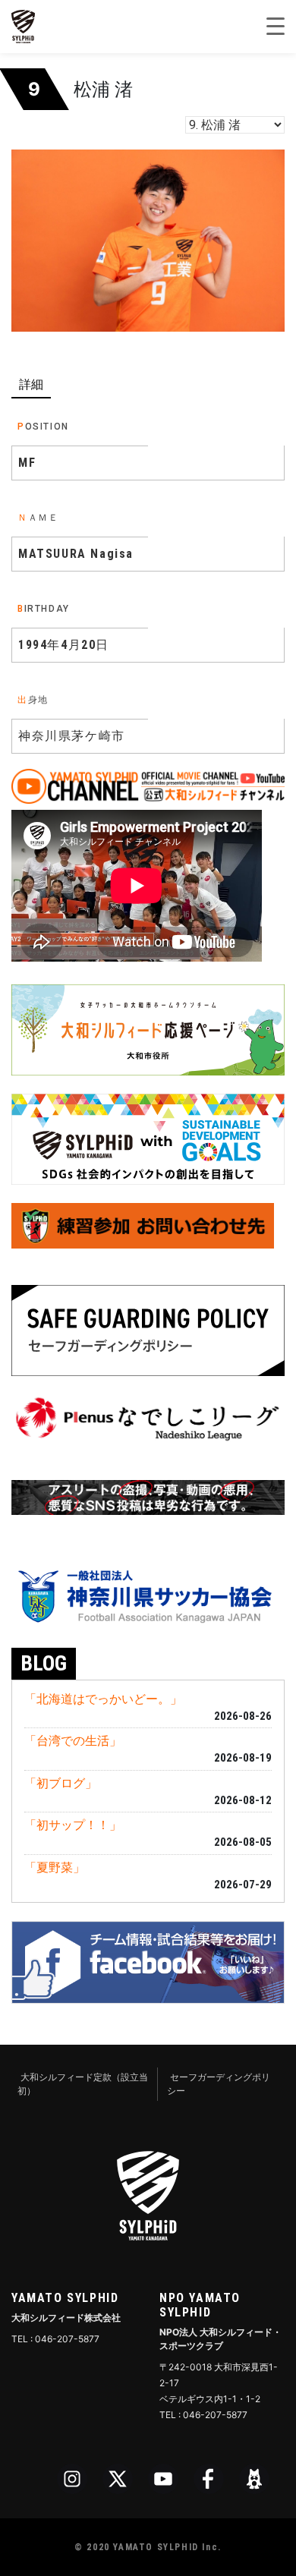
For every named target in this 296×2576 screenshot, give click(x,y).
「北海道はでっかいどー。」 (103, 1699)
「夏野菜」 (55, 1867)
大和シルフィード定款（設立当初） (83, 2084)
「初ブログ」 (61, 1783)
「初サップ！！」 (73, 1825)
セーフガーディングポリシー (219, 2084)
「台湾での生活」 (73, 1740)
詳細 (31, 384)
